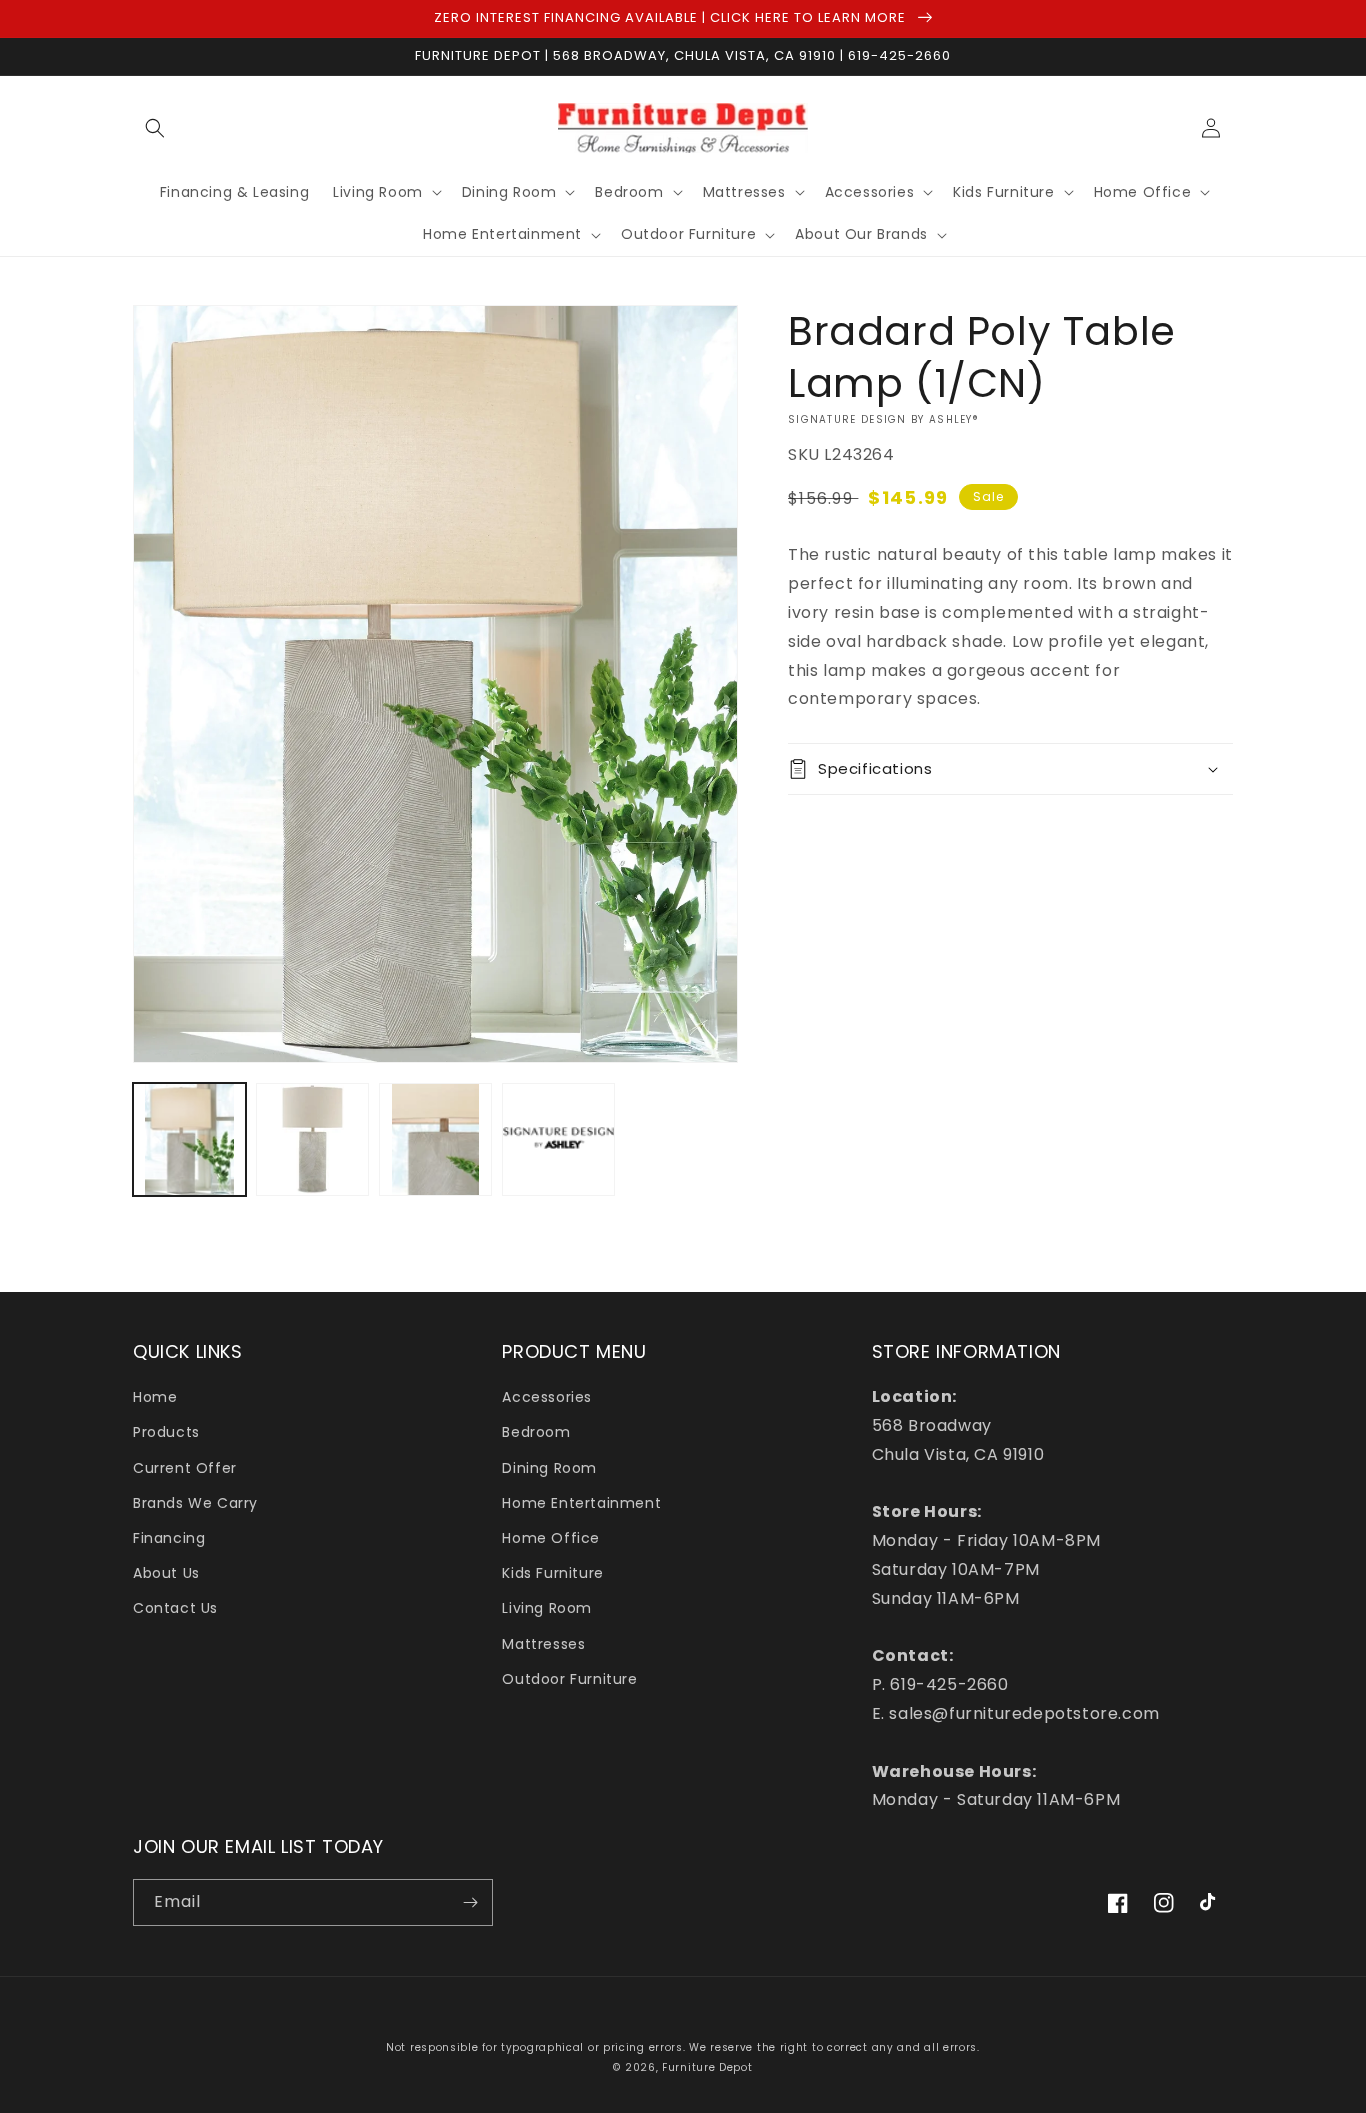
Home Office (551, 1538)
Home (155, 1397)
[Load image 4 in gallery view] (558, 1139)
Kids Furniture (552, 1573)
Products (166, 1432)
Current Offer (185, 1468)
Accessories (547, 1397)
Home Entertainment (581, 1503)
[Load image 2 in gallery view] (312, 1139)
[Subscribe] (470, 1902)
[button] (155, 128)
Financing (169, 1538)
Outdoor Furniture (569, 1679)
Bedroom (536, 1432)
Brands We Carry (195, 1503)
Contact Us (175, 1608)
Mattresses (543, 1644)
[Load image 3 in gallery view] (435, 1139)
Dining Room (549, 1468)
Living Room (547, 1608)
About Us (166, 1573)
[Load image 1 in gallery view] (189, 1139)
